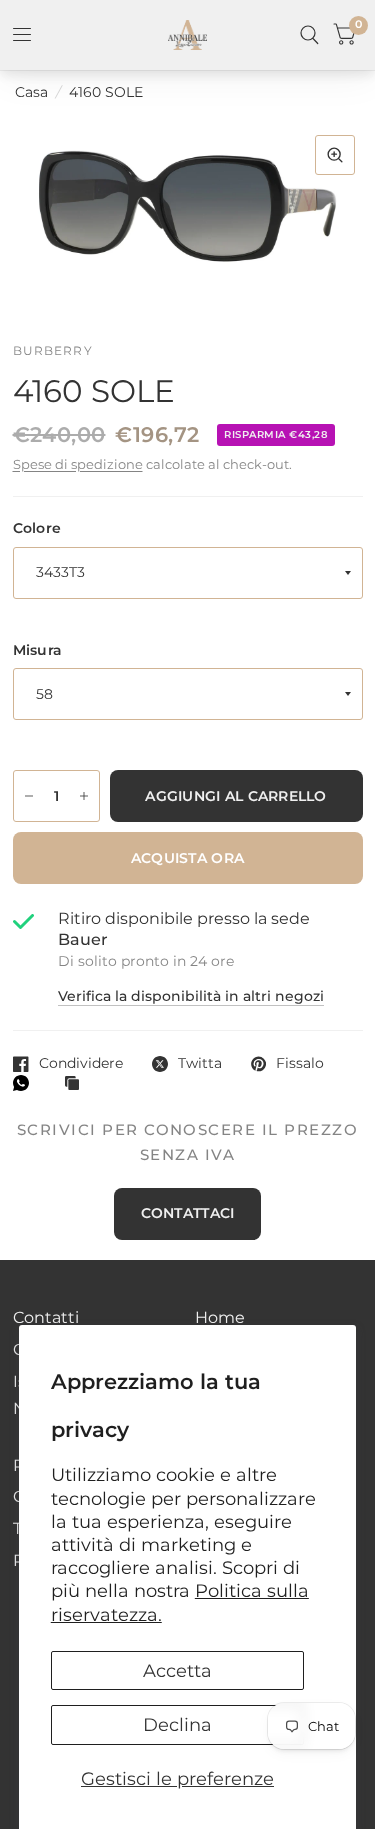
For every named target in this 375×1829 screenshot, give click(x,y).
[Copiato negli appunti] (77, 1084)
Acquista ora (187, 858)
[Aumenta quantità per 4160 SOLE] (84, 796)
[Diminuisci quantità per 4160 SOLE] (29, 796)
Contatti (46, 1317)
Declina (177, 1724)
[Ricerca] (309, 35)
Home (220, 1317)
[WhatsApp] (26, 1083)
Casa (31, 92)
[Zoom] (335, 155)
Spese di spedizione (78, 464)
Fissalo (300, 1063)
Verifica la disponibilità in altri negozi (191, 997)
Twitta (200, 1063)
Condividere (81, 1063)
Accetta (177, 1670)
